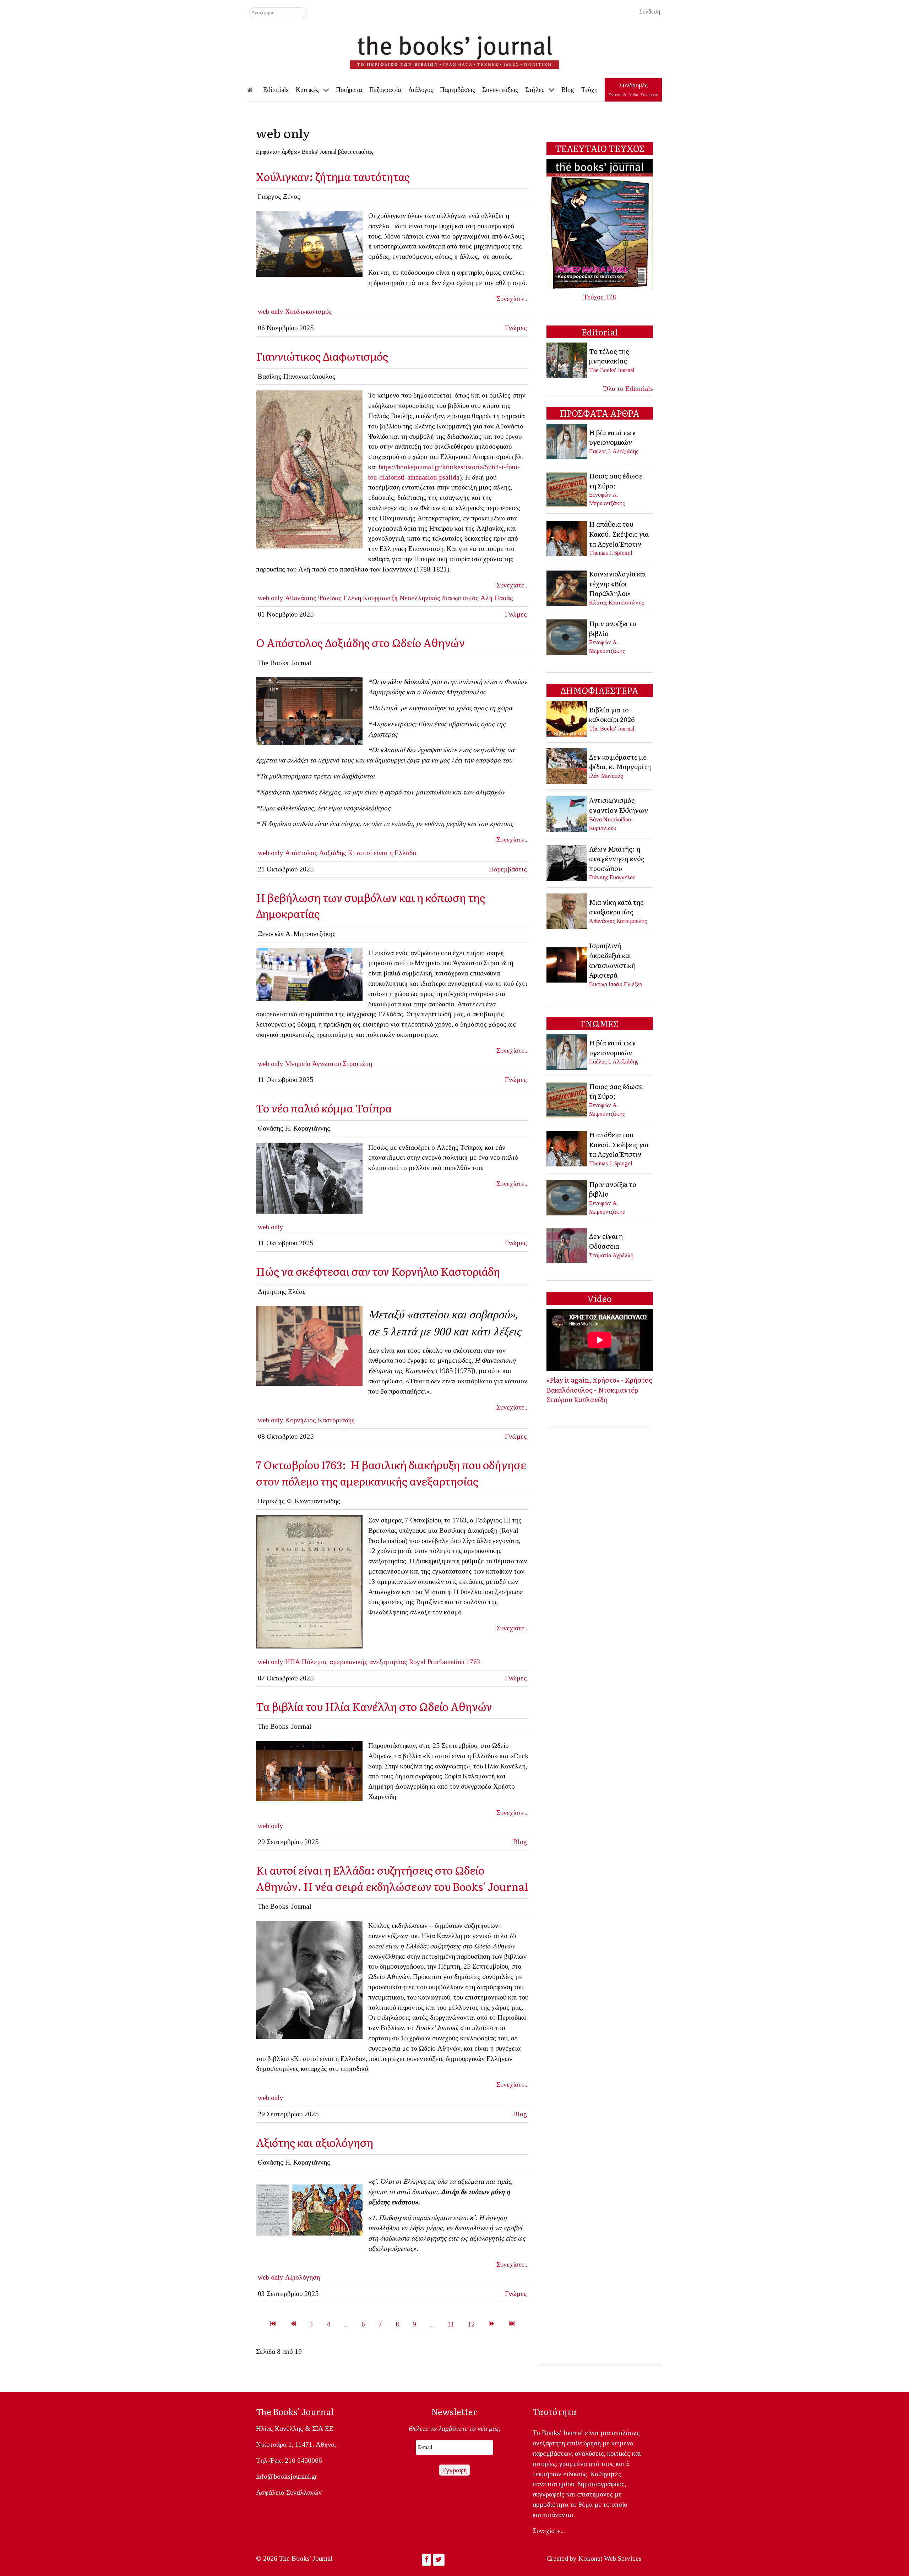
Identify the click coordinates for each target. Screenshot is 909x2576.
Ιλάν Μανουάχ (606, 776)
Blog (520, 1842)
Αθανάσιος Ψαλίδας (313, 598)
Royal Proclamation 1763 (445, 1662)
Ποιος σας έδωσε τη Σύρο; (616, 481)
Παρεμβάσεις (508, 869)
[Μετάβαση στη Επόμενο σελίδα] (492, 2324)
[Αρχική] (255, 90)
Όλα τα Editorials (628, 389)
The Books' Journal (612, 370)
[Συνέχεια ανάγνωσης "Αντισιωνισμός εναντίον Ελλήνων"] (567, 813)
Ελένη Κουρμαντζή (371, 598)
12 (471, 2324)
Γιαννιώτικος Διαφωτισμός (322, 356)
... (346, 2324)
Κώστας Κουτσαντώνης (617, 603)
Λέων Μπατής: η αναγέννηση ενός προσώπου (617, 858)
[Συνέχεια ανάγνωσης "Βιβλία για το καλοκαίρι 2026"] (567, 718)
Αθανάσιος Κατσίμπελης (618, 921)
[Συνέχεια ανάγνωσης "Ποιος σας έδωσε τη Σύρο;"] (567, 489)
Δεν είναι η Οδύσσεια (606, 1241)
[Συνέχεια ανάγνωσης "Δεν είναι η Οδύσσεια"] (567, 1245)
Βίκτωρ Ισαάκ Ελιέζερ (616, 984)
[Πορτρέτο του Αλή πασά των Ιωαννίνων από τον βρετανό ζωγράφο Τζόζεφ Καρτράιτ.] (309, 469)
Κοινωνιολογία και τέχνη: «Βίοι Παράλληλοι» (617, 583)
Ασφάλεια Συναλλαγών (289, 2492)
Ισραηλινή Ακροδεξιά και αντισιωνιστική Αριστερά (612, 960)
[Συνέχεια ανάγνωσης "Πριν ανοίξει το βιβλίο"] (567, 636)
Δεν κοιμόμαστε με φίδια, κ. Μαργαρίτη (620, 762)
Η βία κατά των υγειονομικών (612, 437)
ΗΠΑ (293, 1662)
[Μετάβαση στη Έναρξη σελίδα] (273, 2324)
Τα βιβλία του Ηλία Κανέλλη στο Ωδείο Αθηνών (374, 1706)
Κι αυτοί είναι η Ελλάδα (382, 853)
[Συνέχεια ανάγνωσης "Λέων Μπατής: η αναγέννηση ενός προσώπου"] (567, 862)
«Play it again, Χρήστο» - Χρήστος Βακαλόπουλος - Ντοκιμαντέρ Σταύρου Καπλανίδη (599, 1390)
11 (451, 2324)
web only (271, 311)
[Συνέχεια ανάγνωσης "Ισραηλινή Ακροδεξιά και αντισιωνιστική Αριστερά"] (567, 964)
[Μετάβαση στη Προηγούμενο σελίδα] (293, 2324)
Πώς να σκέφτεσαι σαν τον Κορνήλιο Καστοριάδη (378, 1271)
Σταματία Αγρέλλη (611, 1255)
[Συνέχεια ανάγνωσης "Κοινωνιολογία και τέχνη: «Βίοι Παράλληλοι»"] (567, 587)
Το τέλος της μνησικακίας (609, 356)
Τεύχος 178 (600, 297)
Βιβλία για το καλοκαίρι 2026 (612, 715)
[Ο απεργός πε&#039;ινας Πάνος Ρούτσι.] (309, 973)
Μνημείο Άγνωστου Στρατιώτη (329, 1064)
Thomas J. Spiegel (611, 553)
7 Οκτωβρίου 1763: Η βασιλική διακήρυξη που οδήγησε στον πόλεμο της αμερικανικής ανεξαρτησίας (391, 1473)
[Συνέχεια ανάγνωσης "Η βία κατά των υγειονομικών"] (567, 441)
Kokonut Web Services (610, 2558)
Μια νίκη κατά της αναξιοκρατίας (616, 907)
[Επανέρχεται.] (309, 1177)
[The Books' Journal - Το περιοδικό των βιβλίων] (454, 50)
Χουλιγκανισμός (309, 311)
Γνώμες (516, 328)
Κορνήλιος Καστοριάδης (320, 1420)
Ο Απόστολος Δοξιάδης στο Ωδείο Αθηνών (363, 642)
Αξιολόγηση (303, 2277)
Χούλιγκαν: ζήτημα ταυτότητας (333, 176)
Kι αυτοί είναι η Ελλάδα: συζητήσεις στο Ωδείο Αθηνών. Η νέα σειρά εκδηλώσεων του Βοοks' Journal (392, 1878)
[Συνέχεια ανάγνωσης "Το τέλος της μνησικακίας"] (567, 360)
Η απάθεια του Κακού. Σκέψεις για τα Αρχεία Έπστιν (619, 534)
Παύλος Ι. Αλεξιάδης (614, 451)
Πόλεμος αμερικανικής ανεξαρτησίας (355, 1662)
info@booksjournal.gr (287, 2476)
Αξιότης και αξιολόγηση (315, 2142)
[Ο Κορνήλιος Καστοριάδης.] (309, 1345)
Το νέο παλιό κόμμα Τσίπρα (324, 1108)
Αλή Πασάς (497, 598)
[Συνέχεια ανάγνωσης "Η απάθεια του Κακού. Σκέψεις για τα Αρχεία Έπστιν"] (567, 538)
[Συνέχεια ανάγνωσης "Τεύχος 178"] (600, 223)
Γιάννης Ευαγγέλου (612, 877)
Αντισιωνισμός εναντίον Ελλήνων (619, 805)
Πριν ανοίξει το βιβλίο (613, 628)
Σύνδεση (650, 12)
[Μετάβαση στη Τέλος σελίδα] (512, 2324)
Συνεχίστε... (513, 299)
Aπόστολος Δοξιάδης (316, 853)
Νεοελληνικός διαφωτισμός (439, 598)
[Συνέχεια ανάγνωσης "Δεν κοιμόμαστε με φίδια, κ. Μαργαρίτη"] (567, 765)
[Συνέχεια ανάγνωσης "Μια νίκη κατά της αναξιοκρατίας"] (567, 911)
